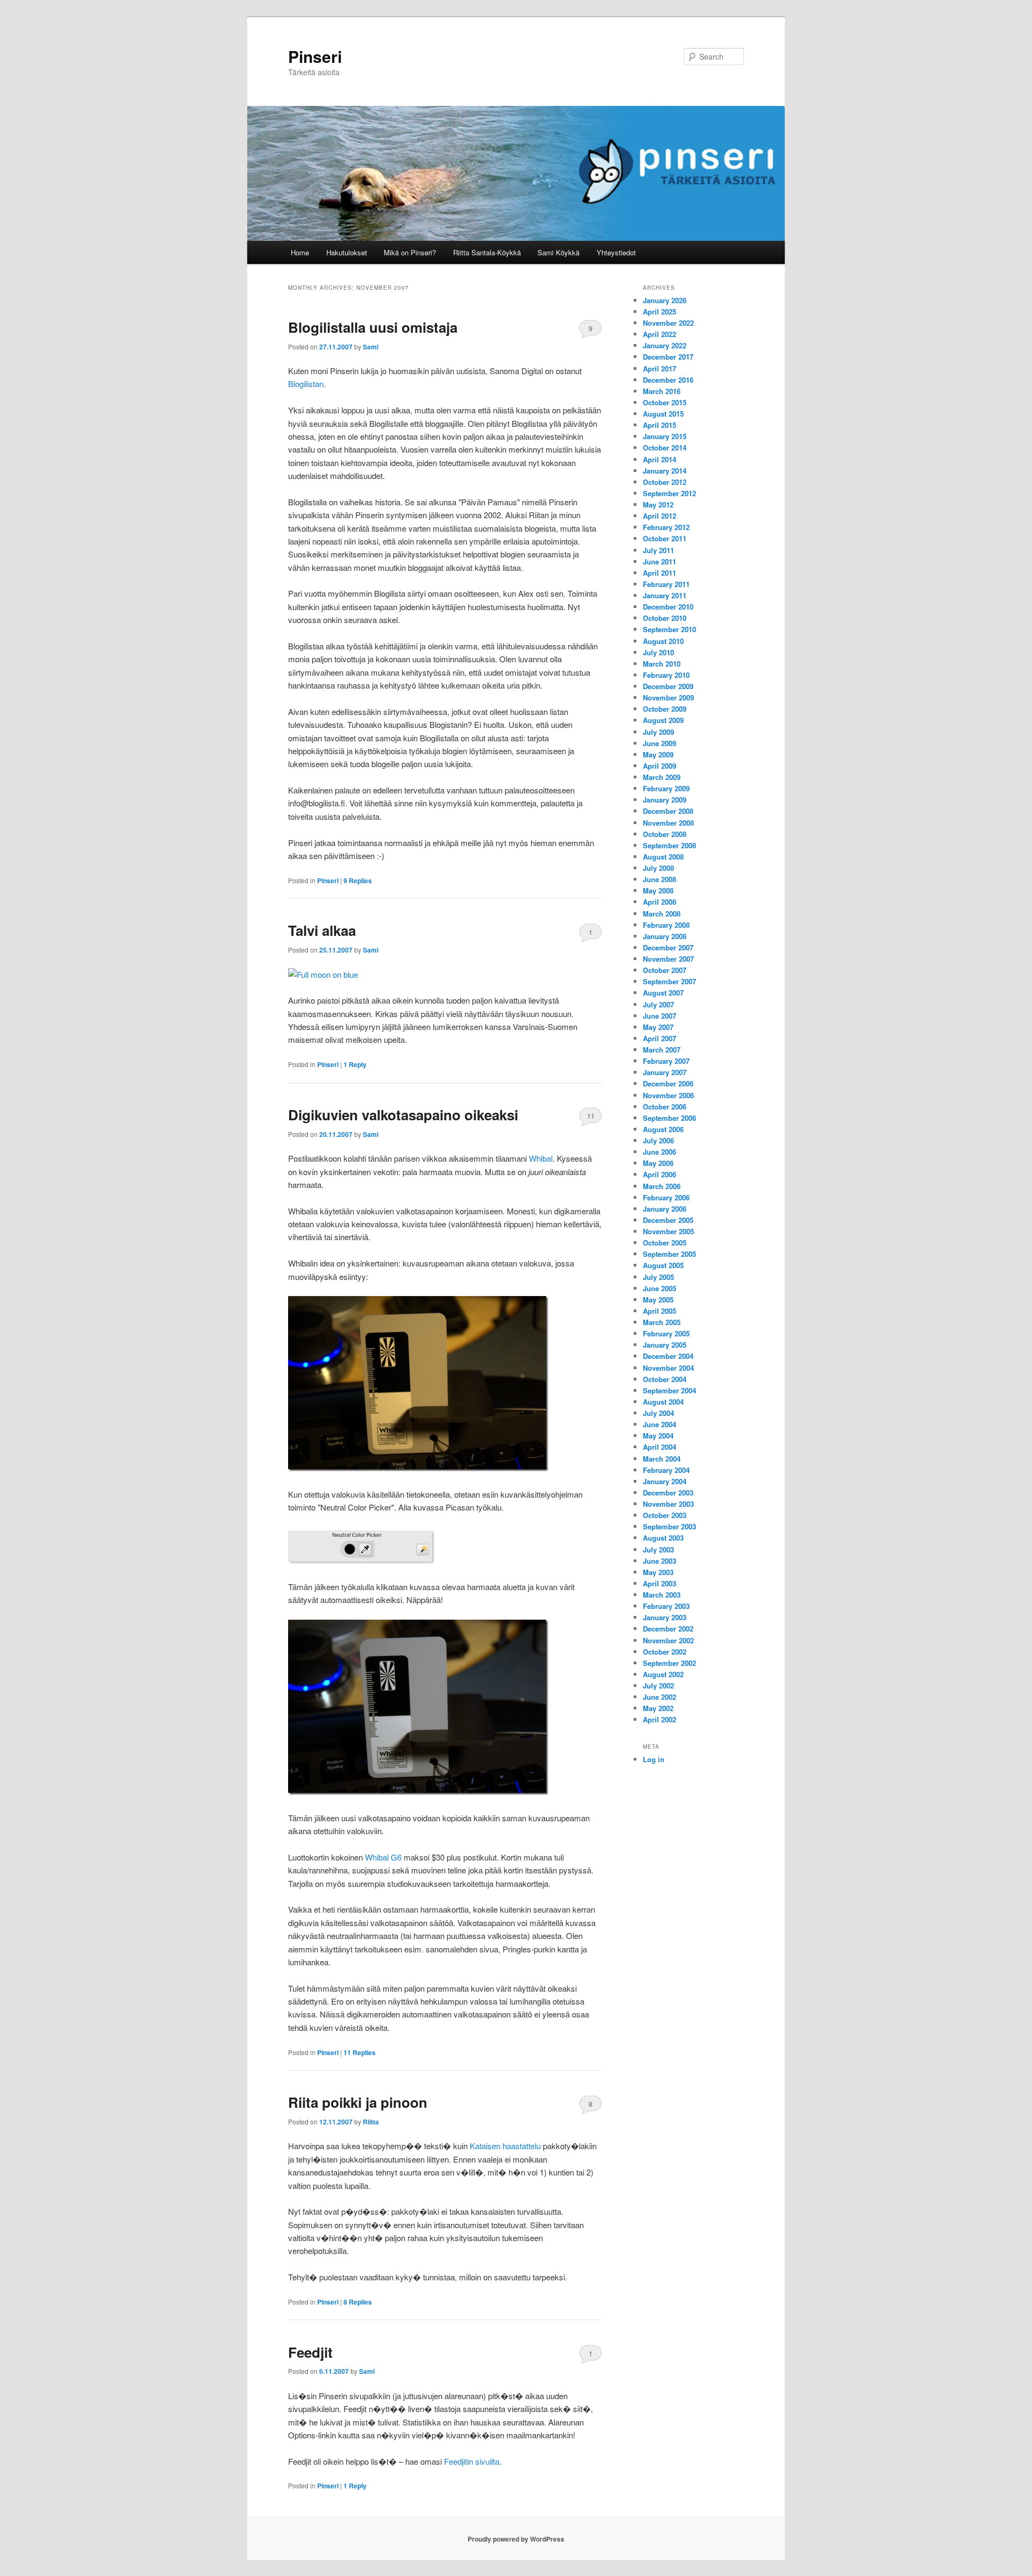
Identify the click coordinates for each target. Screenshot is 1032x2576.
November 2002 (668, 1640)
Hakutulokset (347, 252)
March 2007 (662, 1050)
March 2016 (662, 391)
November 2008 (668, 823)
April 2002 (660, 1719)
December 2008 (668, 811)
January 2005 (665, 1345)
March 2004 (662, 1459)
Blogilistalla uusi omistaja (373, 327)
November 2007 (668, 959)
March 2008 (662, 914)
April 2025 (660, 312)
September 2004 (669, 1390)
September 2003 (669, 1526)
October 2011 (665, 538)
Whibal (541, 1158)
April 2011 (660, 573)
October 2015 (665, 402)
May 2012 (658, 505)
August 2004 (663, 1402)
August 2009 (663, 720)
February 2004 (666, 1470)
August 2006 (663, 1129)
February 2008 (666, 925)
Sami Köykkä (558, 252)
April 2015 (660, 425)
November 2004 (668, 1368)
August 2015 (663, 414)
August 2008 (663, 857)
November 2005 (668, 1231)
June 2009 (660, 743)
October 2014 (665, 448)
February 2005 (666, 1333)
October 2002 (665, 1652)
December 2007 (668, 947)
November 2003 (668, 1504)
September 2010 (669, 629)
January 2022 (665, 345)
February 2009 (666, 788)
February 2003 (666, 1606)
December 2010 (668, 607)
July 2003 (658, 1550)
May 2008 (658, 890)
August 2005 (663, 1265)
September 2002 (669, 1663)
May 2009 (658, 754)
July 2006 (658, 1140)
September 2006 (669, 1118)
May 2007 (658, 1027)
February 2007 (666, 1061)
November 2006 (668, 1095)
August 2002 (663, 1674)
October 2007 (665, 970)
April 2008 (660, 902)
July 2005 (658, 1277)
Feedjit (310, 2352)
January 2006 (665, 1209)
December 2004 (668, 1356)
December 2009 (668, 686)
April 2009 (660, 766)
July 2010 (658, 652)
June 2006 (660, 1152)
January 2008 (665, 936)
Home (300, 252)
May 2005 (658, 1300)
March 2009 (662, 777)
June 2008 (660, 879)
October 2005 (665, 1243)
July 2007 (658, 1004)
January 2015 (665, 436)
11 (591, 1116)
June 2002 (660, 1697)
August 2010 (663, 641)
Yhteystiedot (616, 252)
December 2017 (668, 357)
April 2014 (660, 459)
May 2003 (658, 1572)
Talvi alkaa (322, 930)
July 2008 (658, 868)
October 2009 (665, 709)
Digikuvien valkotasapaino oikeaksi (403, 1115)
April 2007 (660, 1038)
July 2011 (658, 550)
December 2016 (668, 380)
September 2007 (669, 981)
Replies (358, 881)
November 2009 (668, 697)
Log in (654, 1759)
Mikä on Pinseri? (410, 252)
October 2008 (665, 834)
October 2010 (665, 618)
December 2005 (668, 1220)
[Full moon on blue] (323, 974)
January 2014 (665, 471)
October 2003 (665, 1515)
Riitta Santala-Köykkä (487, 252)
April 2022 (660, 334)
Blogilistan (306, 384)
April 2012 (660, 516)
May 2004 (658, 1436)
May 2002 (658, 1708)
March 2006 (662, 1186)
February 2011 (666, 584)
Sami (371, 347)
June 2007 (660, 1016)
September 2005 (669, 1254)
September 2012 (669, 493)
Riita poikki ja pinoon (358, 2102)
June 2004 (660, 1424)
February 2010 (666, 675)
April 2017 (660, 368)
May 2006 (658, 1163)
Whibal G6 (383, 1857)
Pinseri (315, 56)
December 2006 (668, 1083)
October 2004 (665, 1379)
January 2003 (665, 1617)
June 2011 (660, 561)
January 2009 (665, 800)
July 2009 (658, 732)
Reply (355, 1064)
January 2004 (665, 1481)
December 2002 (668, 1629)
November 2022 (668, 323)
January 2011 (665, 595)
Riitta (371, 2122)
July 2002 (658, 1686)
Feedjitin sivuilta (472, 2461)
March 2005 (662, 1322)
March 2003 (662, 1595)
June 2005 (660, 1288)
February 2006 (666, 1197)
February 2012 (666, 527)
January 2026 (665, 300)
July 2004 (658, 1413)
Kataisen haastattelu (505, 2146)
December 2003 (668, 1493)
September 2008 (669, 845)
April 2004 (660, 1447)
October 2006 (665, 1107)
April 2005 (660, 1311)
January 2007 (665, 1072)
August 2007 (663, 993)
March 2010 (662, 664)
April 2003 (660, 1583)
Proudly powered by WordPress (516, 2539)
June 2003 (660, 1561)
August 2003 (663, 1538)
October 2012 (665, 482)
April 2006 (660, 1174)
